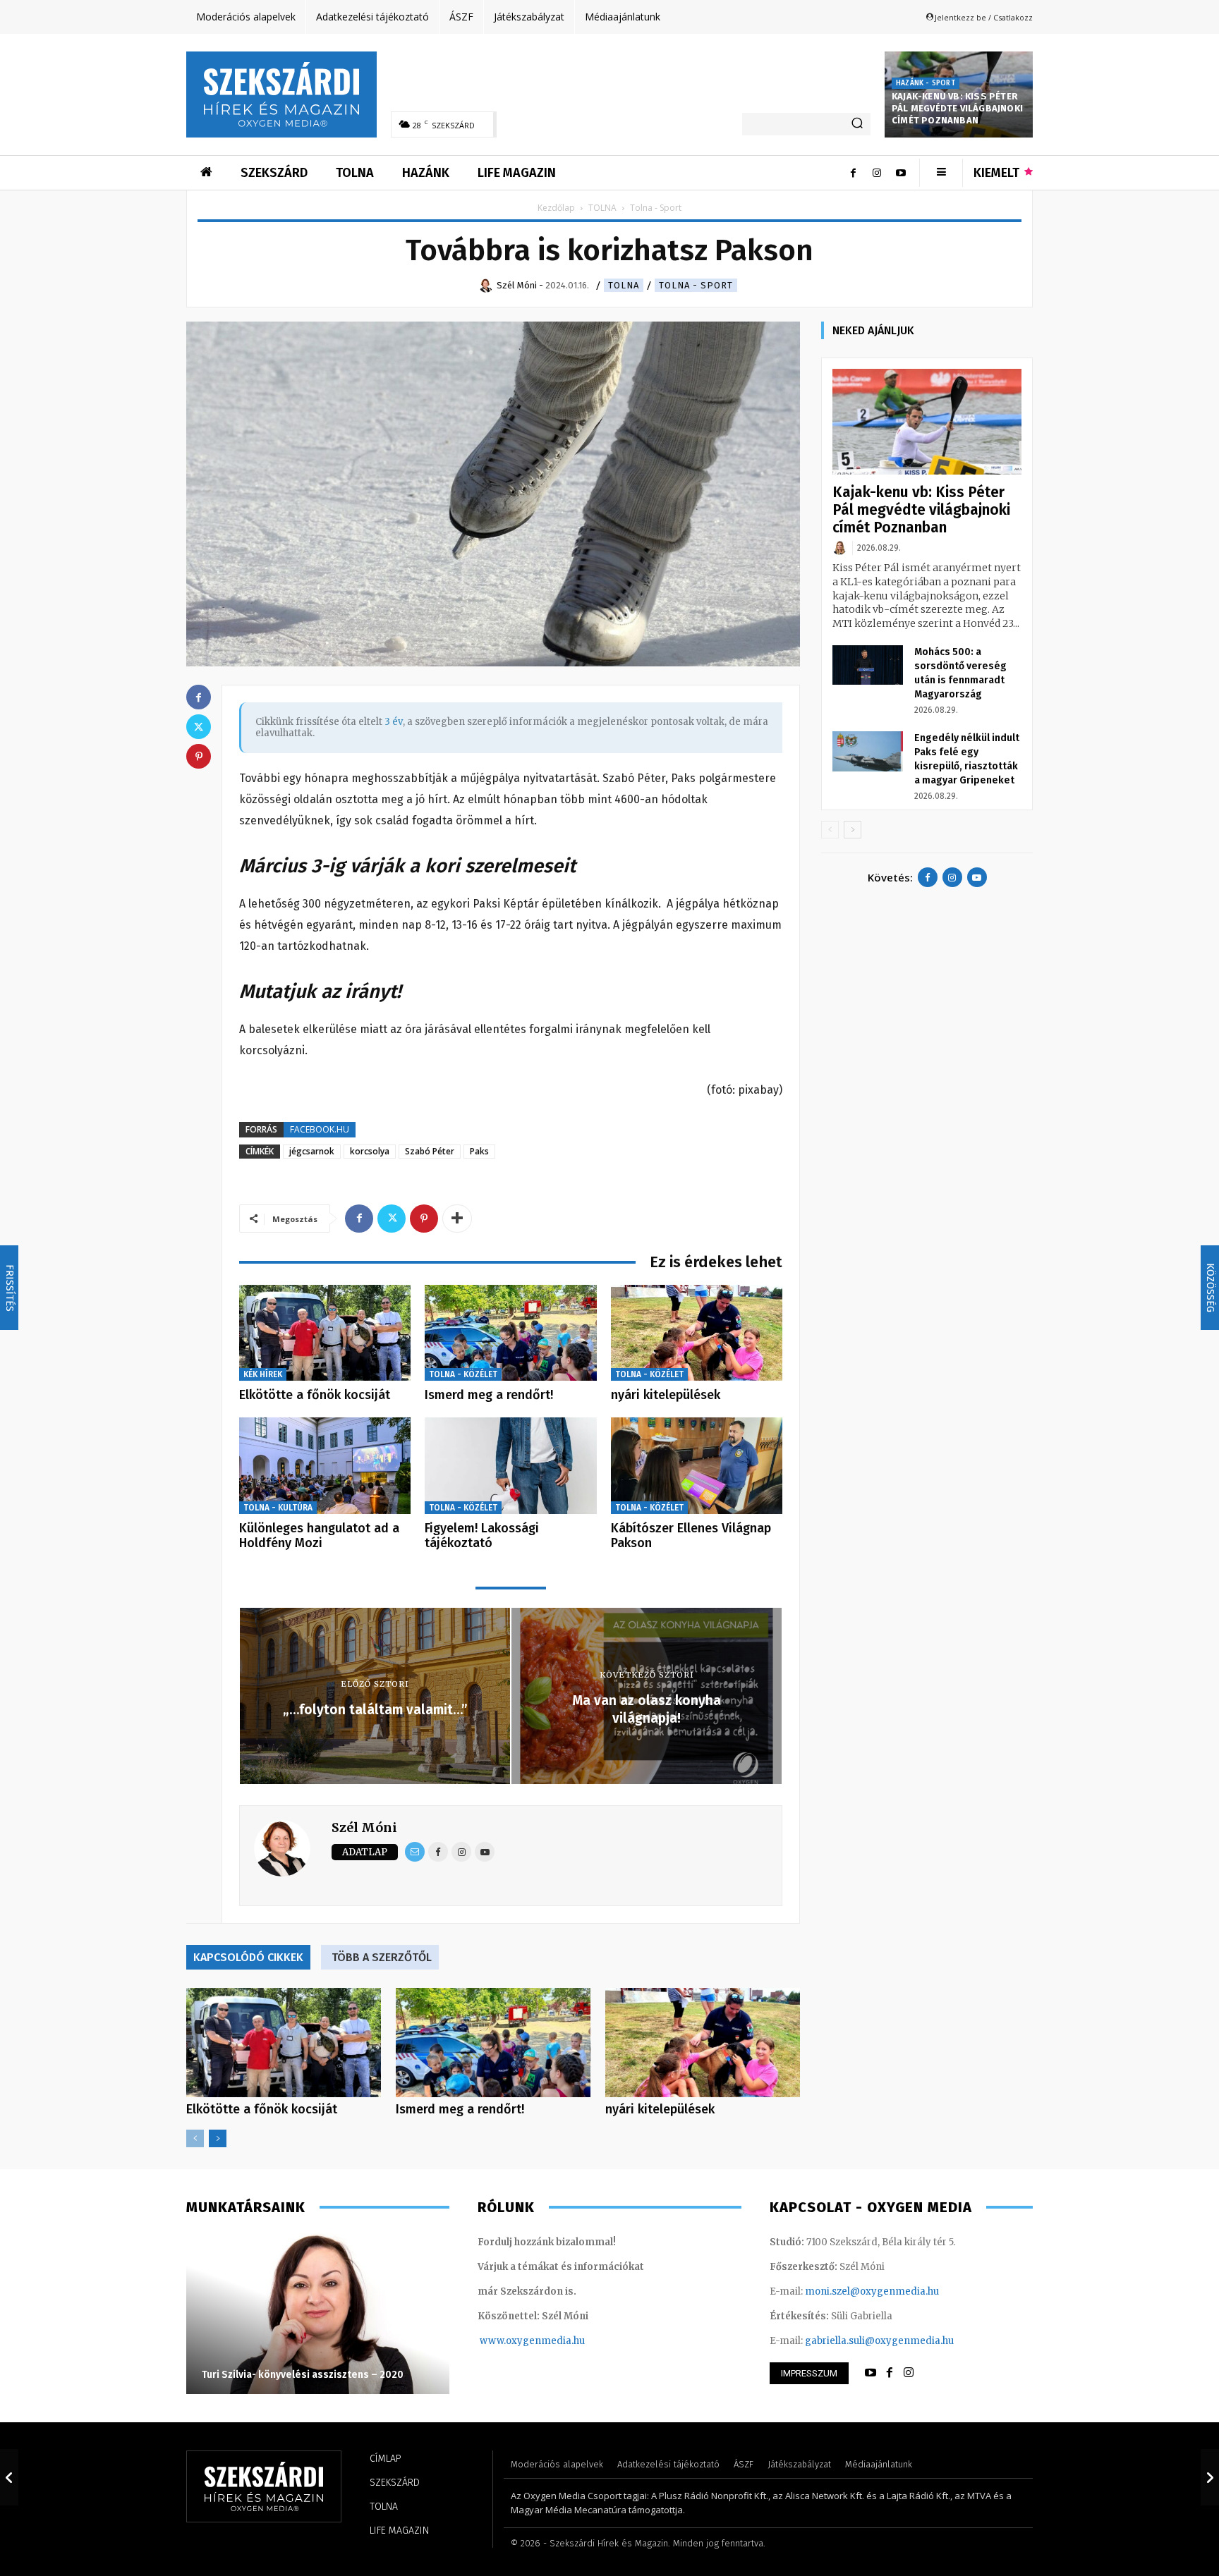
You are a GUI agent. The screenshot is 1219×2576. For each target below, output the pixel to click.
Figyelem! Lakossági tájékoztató (482, 1536)
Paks (479, 1151)
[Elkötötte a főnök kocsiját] (325, 1333)
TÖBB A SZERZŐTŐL (382, 1957)
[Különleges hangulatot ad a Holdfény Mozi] (325, 1466)
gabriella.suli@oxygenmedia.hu (879, 2341)
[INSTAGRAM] (909, 2373)
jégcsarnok (312, 1151)
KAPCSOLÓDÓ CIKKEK (248, 1957)
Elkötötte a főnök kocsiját (315, 1395)
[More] (457, 1219)
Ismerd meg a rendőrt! (489, 1395)
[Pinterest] (424, 1219)
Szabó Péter (430, 1151)
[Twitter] (392, 1219)
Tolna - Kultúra (278, 1508)
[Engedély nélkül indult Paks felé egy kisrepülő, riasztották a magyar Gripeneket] (868, 751)
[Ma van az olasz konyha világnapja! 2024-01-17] (1210, 2477)
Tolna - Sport (696, 285)
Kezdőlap (556, 208)
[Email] (415, 1852)
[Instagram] (877, 173)
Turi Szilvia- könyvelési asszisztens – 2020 (303, 2375)
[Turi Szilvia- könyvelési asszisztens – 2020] (318, 2313)
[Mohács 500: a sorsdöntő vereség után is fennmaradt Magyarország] (868, 665)
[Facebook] (853, 173)
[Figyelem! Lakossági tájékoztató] (510, 1466)
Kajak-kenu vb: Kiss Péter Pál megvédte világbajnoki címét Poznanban (957, 108)
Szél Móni (364, 1827)
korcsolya (370, 1151)
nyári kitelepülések (666, 1395)
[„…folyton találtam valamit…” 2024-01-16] (9, 2477)
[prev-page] (195, 2138)
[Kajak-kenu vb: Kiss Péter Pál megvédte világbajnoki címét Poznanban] (927, 422)
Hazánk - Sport (926, 83)
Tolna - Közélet (463, 1374)
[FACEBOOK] (890, 2373)
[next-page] (218, 2138)
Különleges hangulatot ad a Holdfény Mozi (319, 1536)
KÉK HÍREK (263, 1374)
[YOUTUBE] (871, 2373)
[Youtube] (901, 173)
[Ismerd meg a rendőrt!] (510, 1333)
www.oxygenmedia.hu (532, 2341)
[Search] (857, 124)
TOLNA (602, 208)
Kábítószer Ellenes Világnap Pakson (691, 1536)
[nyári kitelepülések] (697, 1333)
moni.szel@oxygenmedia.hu (872, 2291)
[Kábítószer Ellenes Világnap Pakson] (697, 1466)
